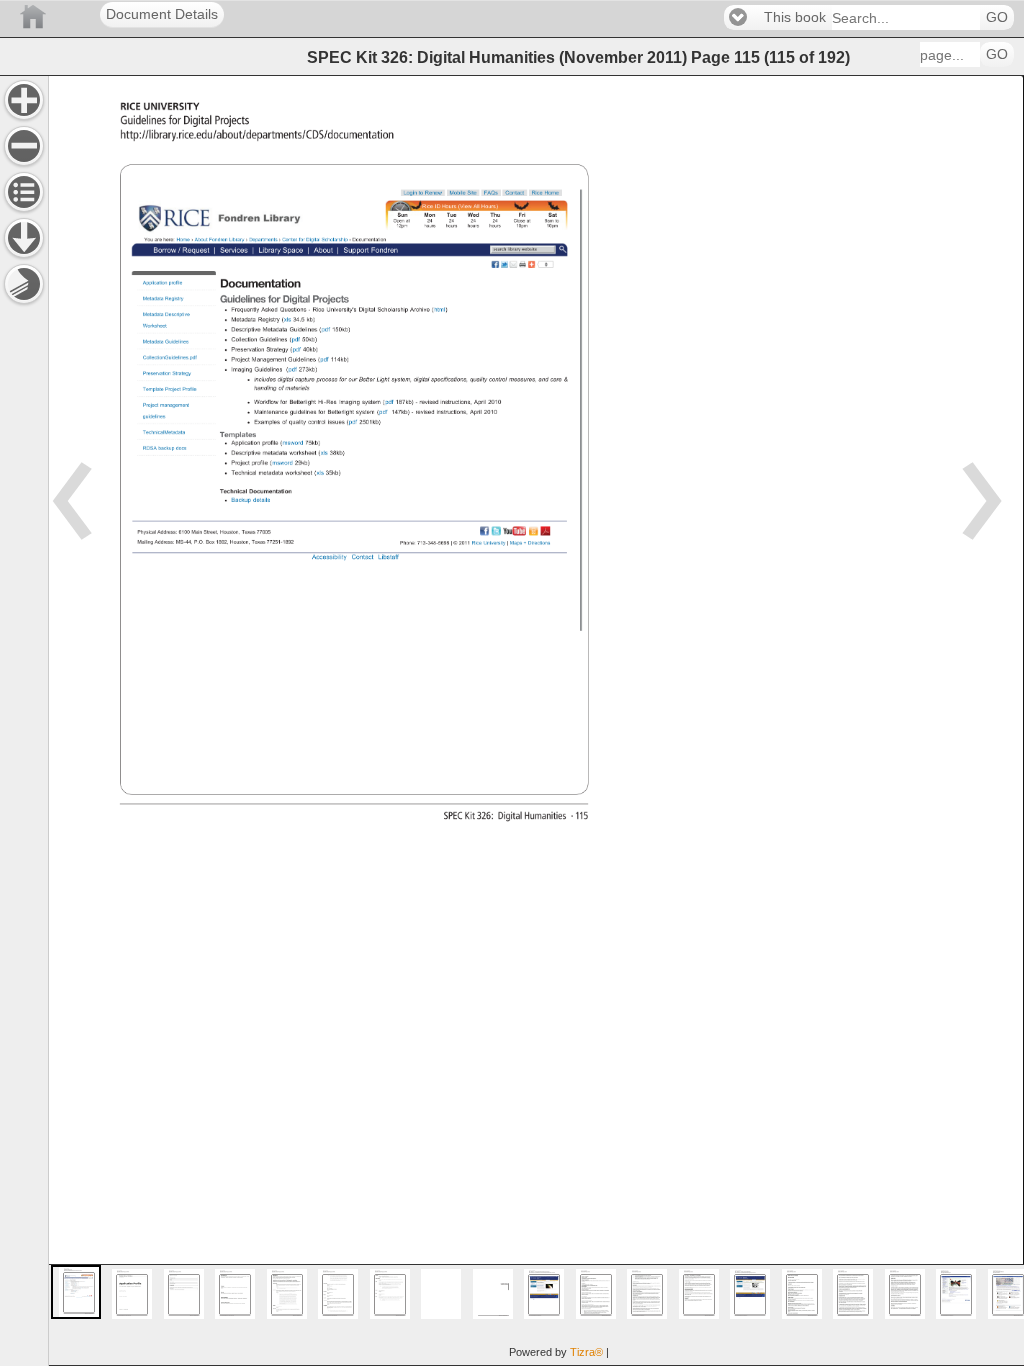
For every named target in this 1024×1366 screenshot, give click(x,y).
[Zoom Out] (24, 146)
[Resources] (24, 238)
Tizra (586, 1352)
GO (997, 17)
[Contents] (24, 192)
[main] (536, 720)
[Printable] (24, 284)
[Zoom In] (24, 100)
